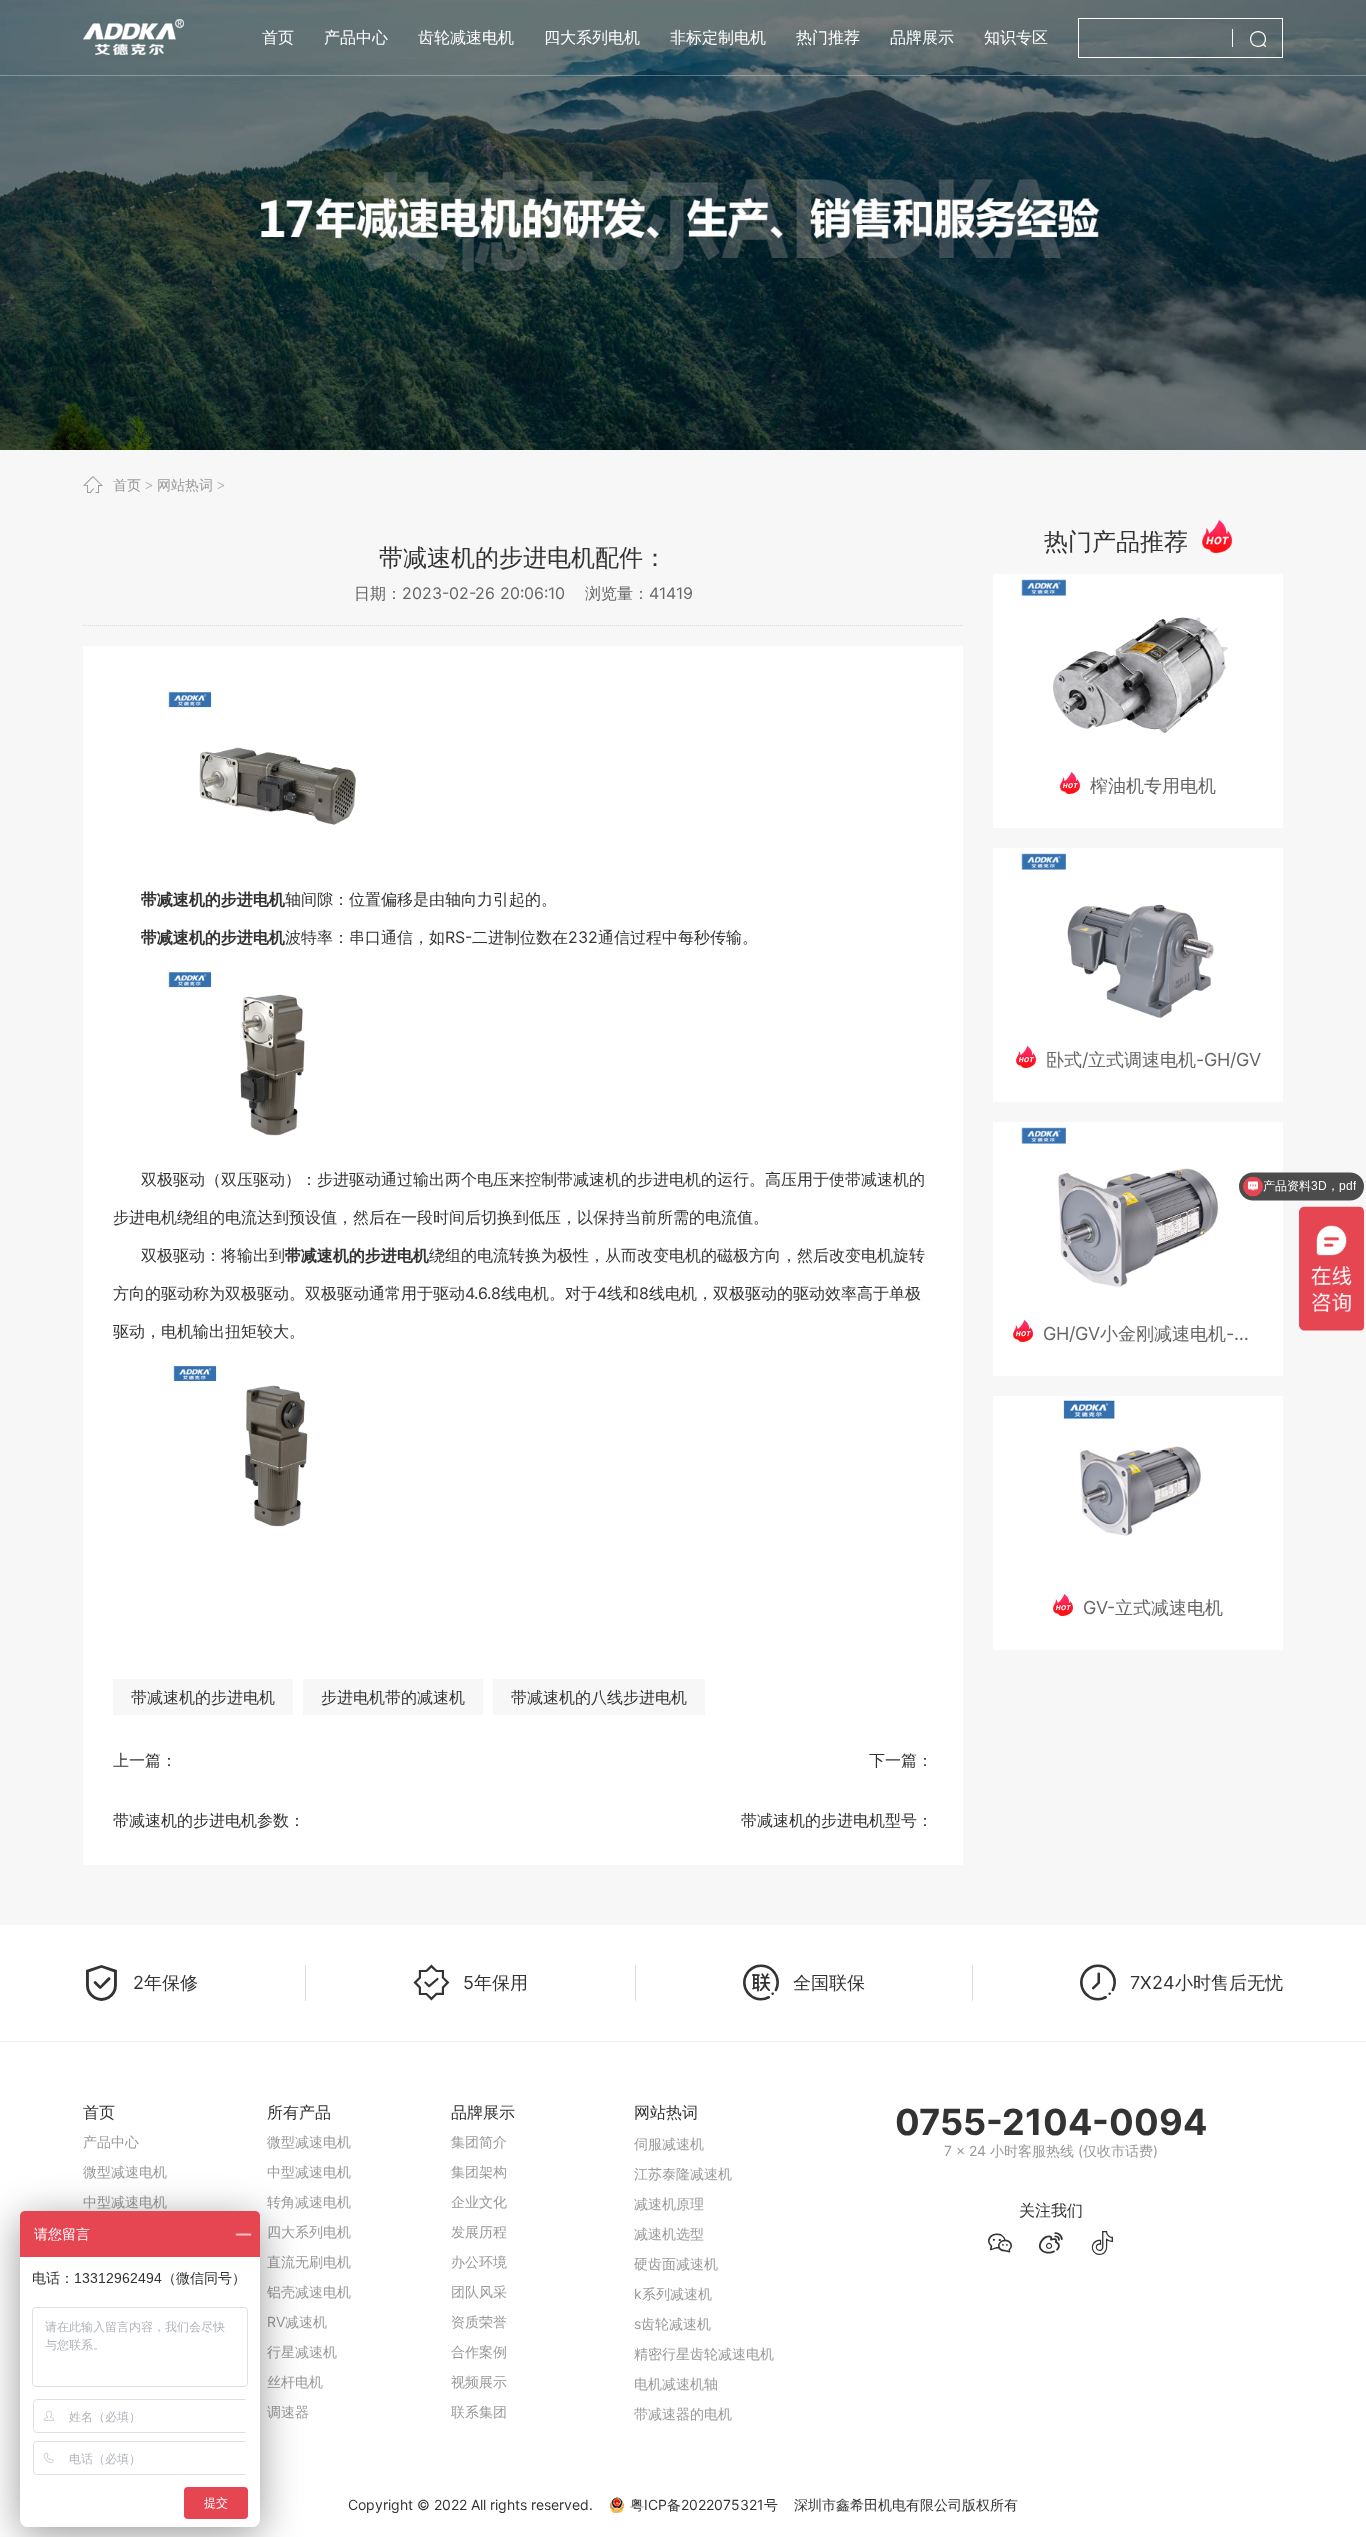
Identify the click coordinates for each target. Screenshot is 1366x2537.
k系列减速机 (673, 2274)
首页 (127, 485)
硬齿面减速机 (676, 2244)
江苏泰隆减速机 (683, 2154)
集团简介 (479, 2141)
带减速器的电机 (683, 2394)
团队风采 (479, 2291)
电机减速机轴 (676, 2364)
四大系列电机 (309, 2231)
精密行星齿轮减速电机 (704, 2334)
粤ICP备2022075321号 (704, 2504)
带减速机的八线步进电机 (599, 1697)
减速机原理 (669, 2184)
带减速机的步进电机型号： (837, 1820)
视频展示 (479, 2381)
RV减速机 (297, 2321)
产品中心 (111, 2141)
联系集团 (479, 2411)
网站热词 (185, 485)
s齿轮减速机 (672, 2304)
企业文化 (479, 2201)
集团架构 (479, 2171)
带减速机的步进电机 (203, 1697)
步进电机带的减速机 (393, 1697)
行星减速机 (302, 2351)
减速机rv (661, 2424)
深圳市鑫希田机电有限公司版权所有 (906, 2504)
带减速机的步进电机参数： (209, 1820)
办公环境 (479, 2261)
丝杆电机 (295, 2381)
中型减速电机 (125, 2201)
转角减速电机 (309, 2201)
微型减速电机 (125, 2171)
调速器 (288, 2411)
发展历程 (479, 2231)
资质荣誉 (479, 2321)
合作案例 (479, 2351)
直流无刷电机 (309, 2261)
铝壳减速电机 (309, 2291)
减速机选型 (669, 2214)
